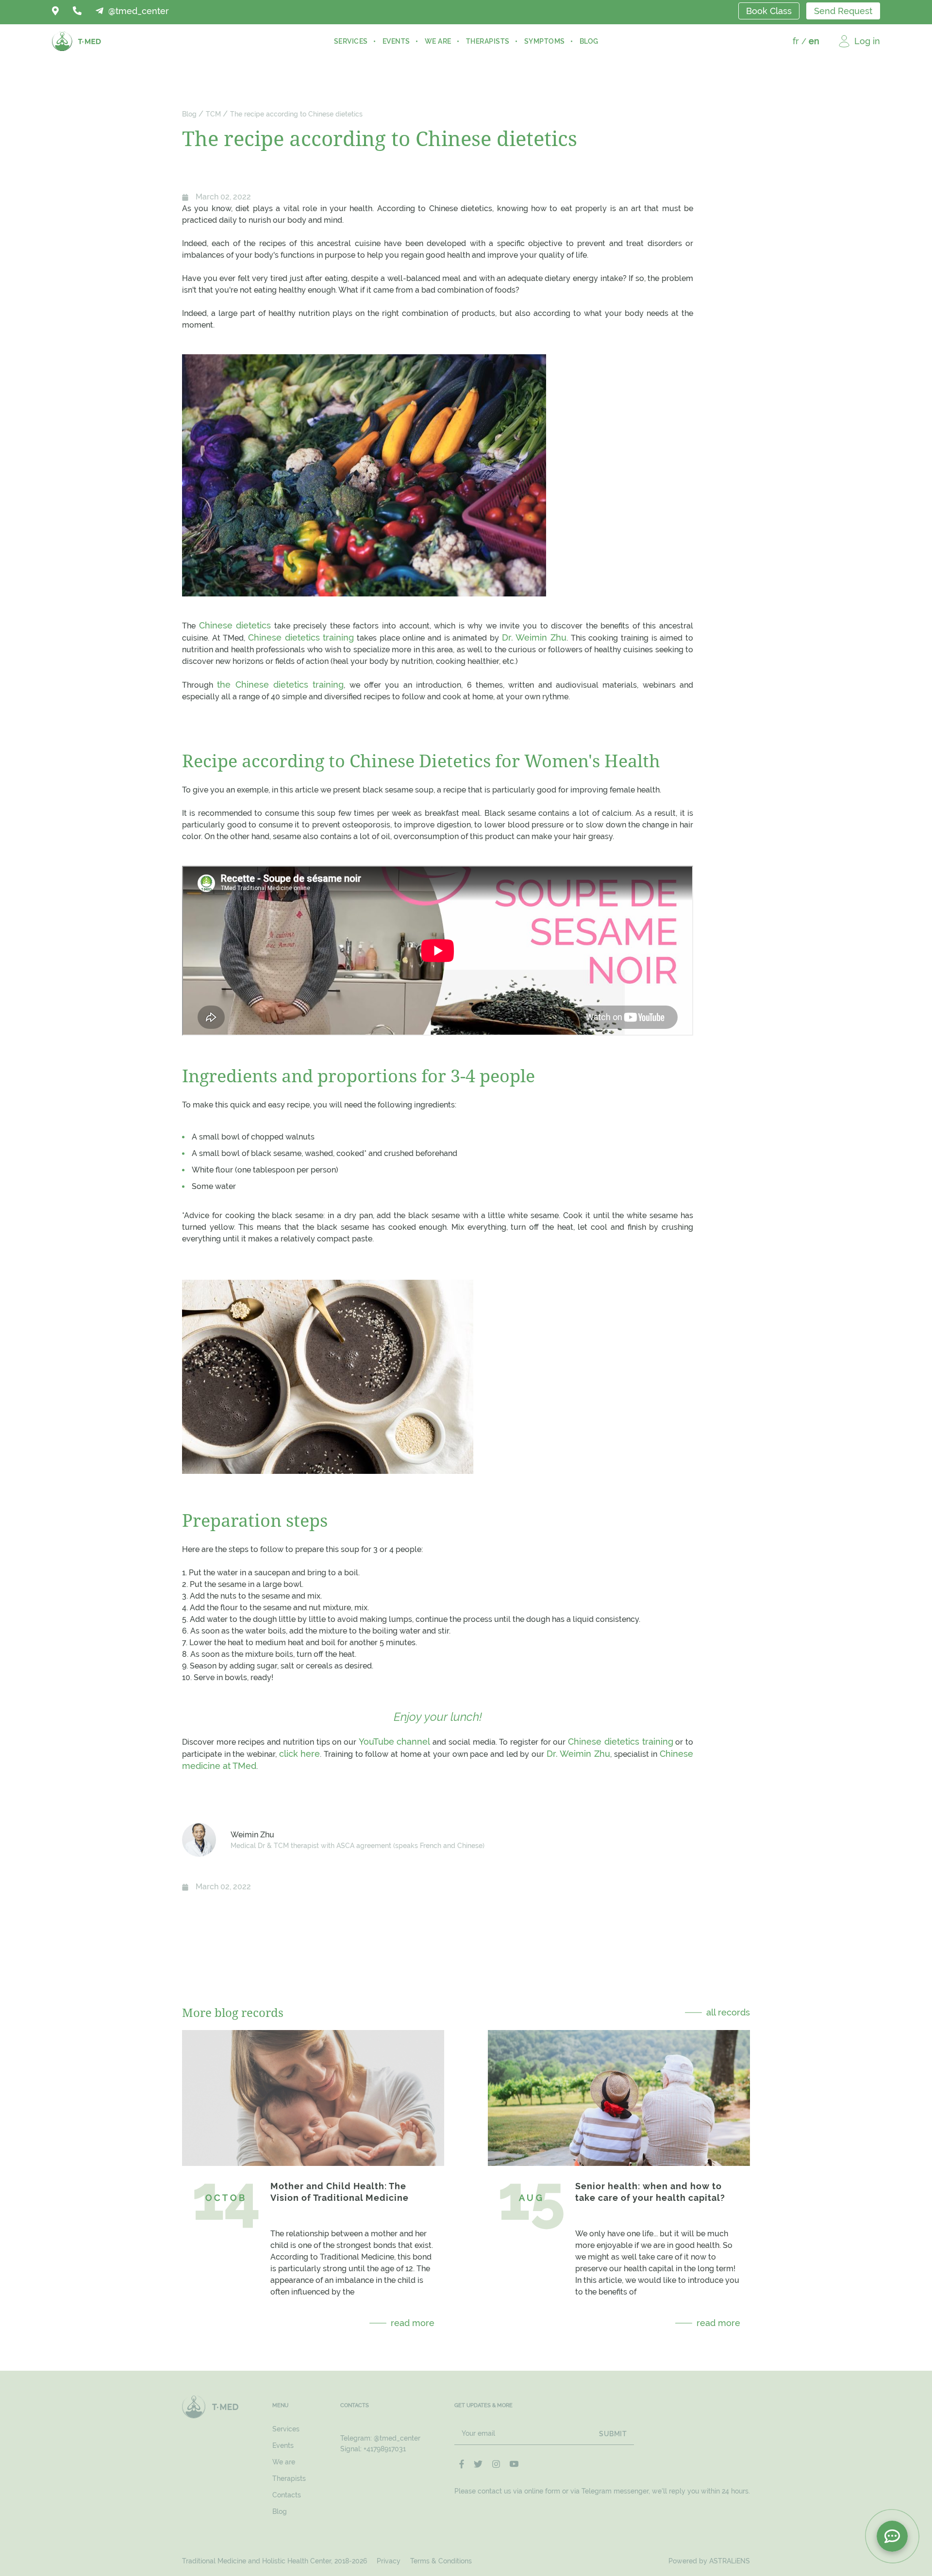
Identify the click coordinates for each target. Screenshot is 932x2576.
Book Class (769, 11)
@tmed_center (397, 2438)
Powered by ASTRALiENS (709, 2561)
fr (796, 41)
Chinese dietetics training (301, 637)
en (814, 41)
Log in (867, 41)
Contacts (287, 2495)
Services (351, 41)
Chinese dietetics (235, 625)
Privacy (389, 2561)
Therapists (488, 41)
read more (413, 2323)
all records (728, 2012)
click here (300, 1754)
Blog (589, 41)
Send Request (843, 11)
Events (396, 41)
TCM (213, 114)
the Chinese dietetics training (280, 685)
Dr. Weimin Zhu (534, 637)
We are (438, 41)
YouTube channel (395, 1742)
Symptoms (545, 41)
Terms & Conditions (441, 2561)
